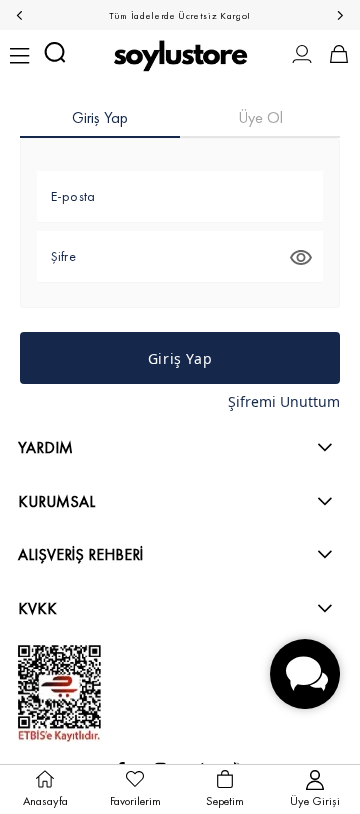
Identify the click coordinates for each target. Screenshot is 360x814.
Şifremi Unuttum (284, 401)
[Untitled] (59, 693)
